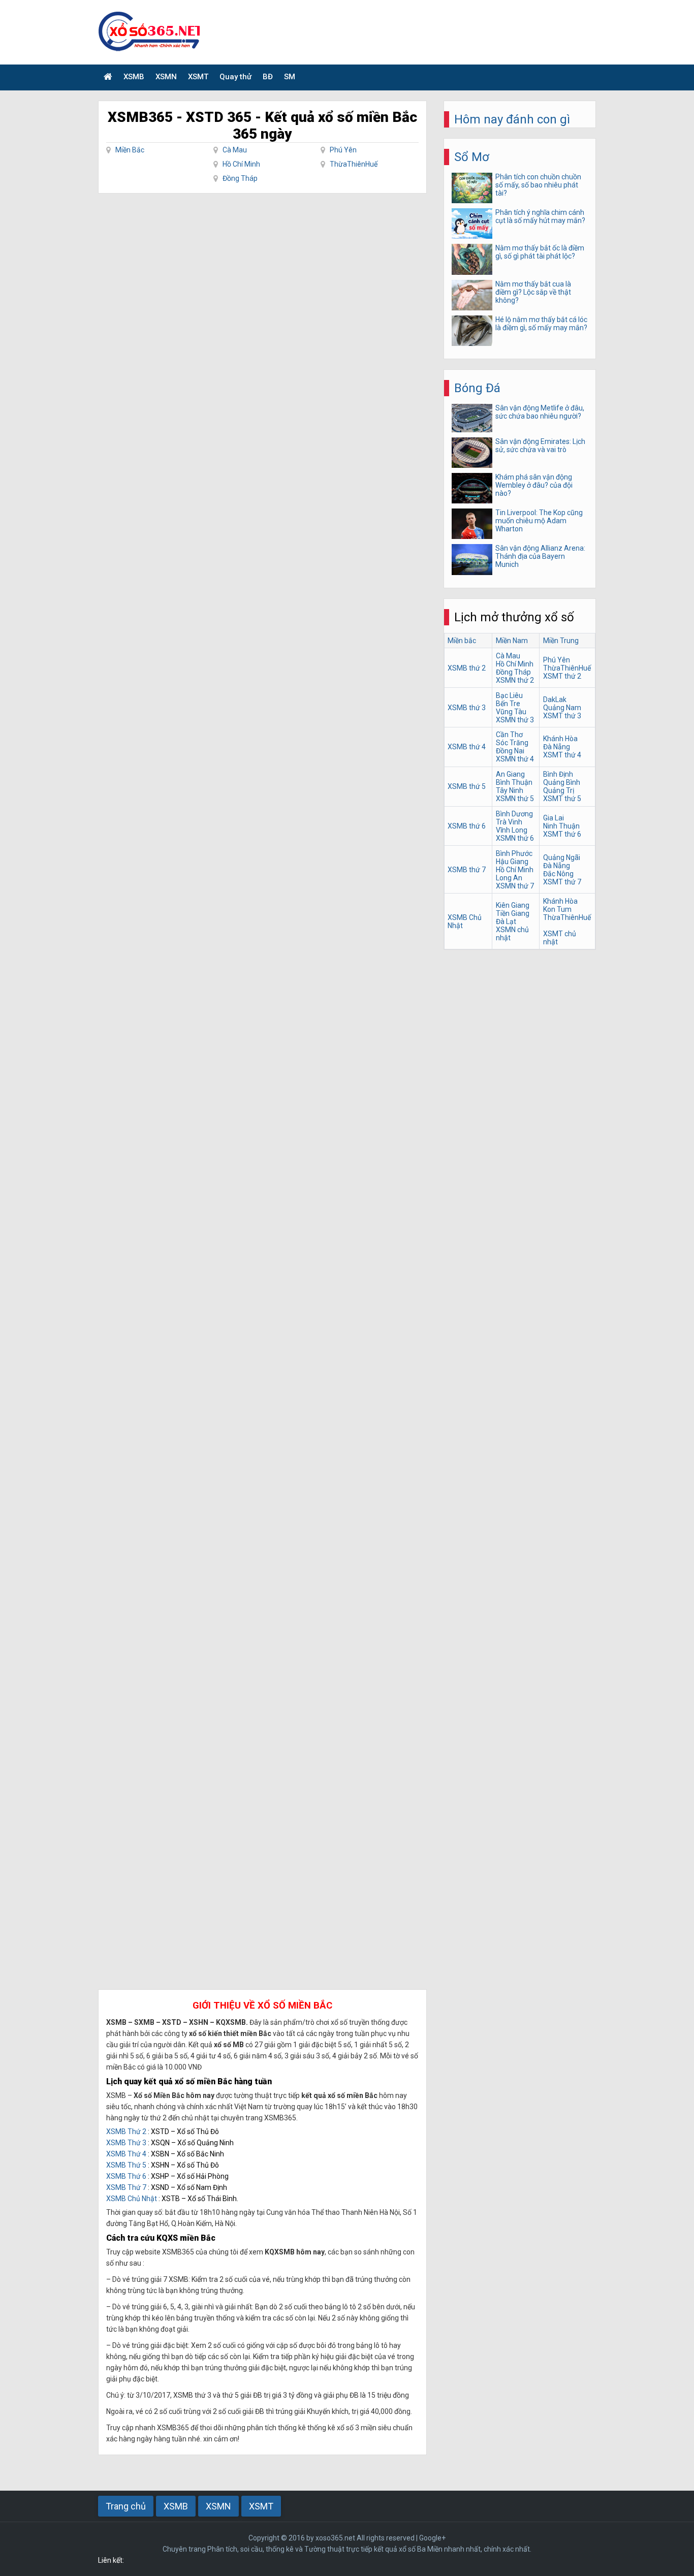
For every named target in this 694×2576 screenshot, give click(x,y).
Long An (509, 878)
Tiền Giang (513, 913)
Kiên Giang (513, 905)
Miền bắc (462, 641)
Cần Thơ (509, 735)
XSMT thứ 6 (562, 834)
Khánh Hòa (560, 739)
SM (290, 77)
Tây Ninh (510, 790)
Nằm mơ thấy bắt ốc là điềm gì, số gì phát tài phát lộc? (540, 252)
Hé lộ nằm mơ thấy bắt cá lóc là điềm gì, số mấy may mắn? (541, 324)
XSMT (198, 77)
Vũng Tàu (511, 712)
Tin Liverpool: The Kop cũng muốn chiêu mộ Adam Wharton (539, 521)
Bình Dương (514, 814)
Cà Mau (235, 150)
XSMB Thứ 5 (126, 2165)
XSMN (166, 77)
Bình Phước (514, 853)
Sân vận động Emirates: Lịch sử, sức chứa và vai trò (540, 446)
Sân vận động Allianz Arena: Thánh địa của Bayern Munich (540, 556)
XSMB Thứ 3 (126, 2143)
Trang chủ (126, 2506)
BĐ (268, 77)
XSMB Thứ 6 (126, 2176)
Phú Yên (343, 150)
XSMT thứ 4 (562, 755)
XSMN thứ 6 (515, 838)
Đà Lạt (506, 921)
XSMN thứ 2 (515, 680)
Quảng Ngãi (562, 857)
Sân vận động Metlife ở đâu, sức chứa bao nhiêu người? (540, 412)
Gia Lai (554, 818)
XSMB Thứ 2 (126, 2132)
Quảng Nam (562, 708)
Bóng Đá (477, 388)
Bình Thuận (514, 782)
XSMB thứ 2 (467, 668)
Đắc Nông (558, 874)
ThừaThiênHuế (354, 164)
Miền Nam (512, 641)
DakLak (555, 699)
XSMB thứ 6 (467, 826)
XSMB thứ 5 (467, 786)
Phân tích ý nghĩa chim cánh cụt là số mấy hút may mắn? (540, 216)
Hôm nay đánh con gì (512, 119)
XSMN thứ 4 (515, 759)
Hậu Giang (512, 862)
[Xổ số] (108, 77)
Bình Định (558, 774)
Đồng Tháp (240, 178)
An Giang (510, 774)
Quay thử (235, 77)
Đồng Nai (510, 751)
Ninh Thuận (561, 826)
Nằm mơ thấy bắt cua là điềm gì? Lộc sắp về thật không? (533, 292)
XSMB (134, 77)
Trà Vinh (509, 822)
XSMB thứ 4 (467, 747)
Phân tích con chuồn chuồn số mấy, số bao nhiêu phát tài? (538, 185)
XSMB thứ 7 (467, 870)
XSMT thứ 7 (562, 882)
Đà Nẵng (557, 747)
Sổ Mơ (472, 157)
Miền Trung (561, 641)
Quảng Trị (559, 790)
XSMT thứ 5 (562, 799)
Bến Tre (508, 704)
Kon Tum (557, 909)
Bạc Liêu (509, 695)
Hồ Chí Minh (241, 164)
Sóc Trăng (512, 743)
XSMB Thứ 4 (126, 2154)
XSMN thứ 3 (515, 720)
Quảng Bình (562, 782)
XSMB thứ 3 (467, 708)
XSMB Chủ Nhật (132, 2199)
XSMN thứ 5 (515, 799)
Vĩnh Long (512, 830)
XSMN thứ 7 (515, 886)
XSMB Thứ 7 (126, 2187)
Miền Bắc (130, 150)
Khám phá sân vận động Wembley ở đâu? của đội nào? (534, 485)
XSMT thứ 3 (562, 716)
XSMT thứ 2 (562, 676)
